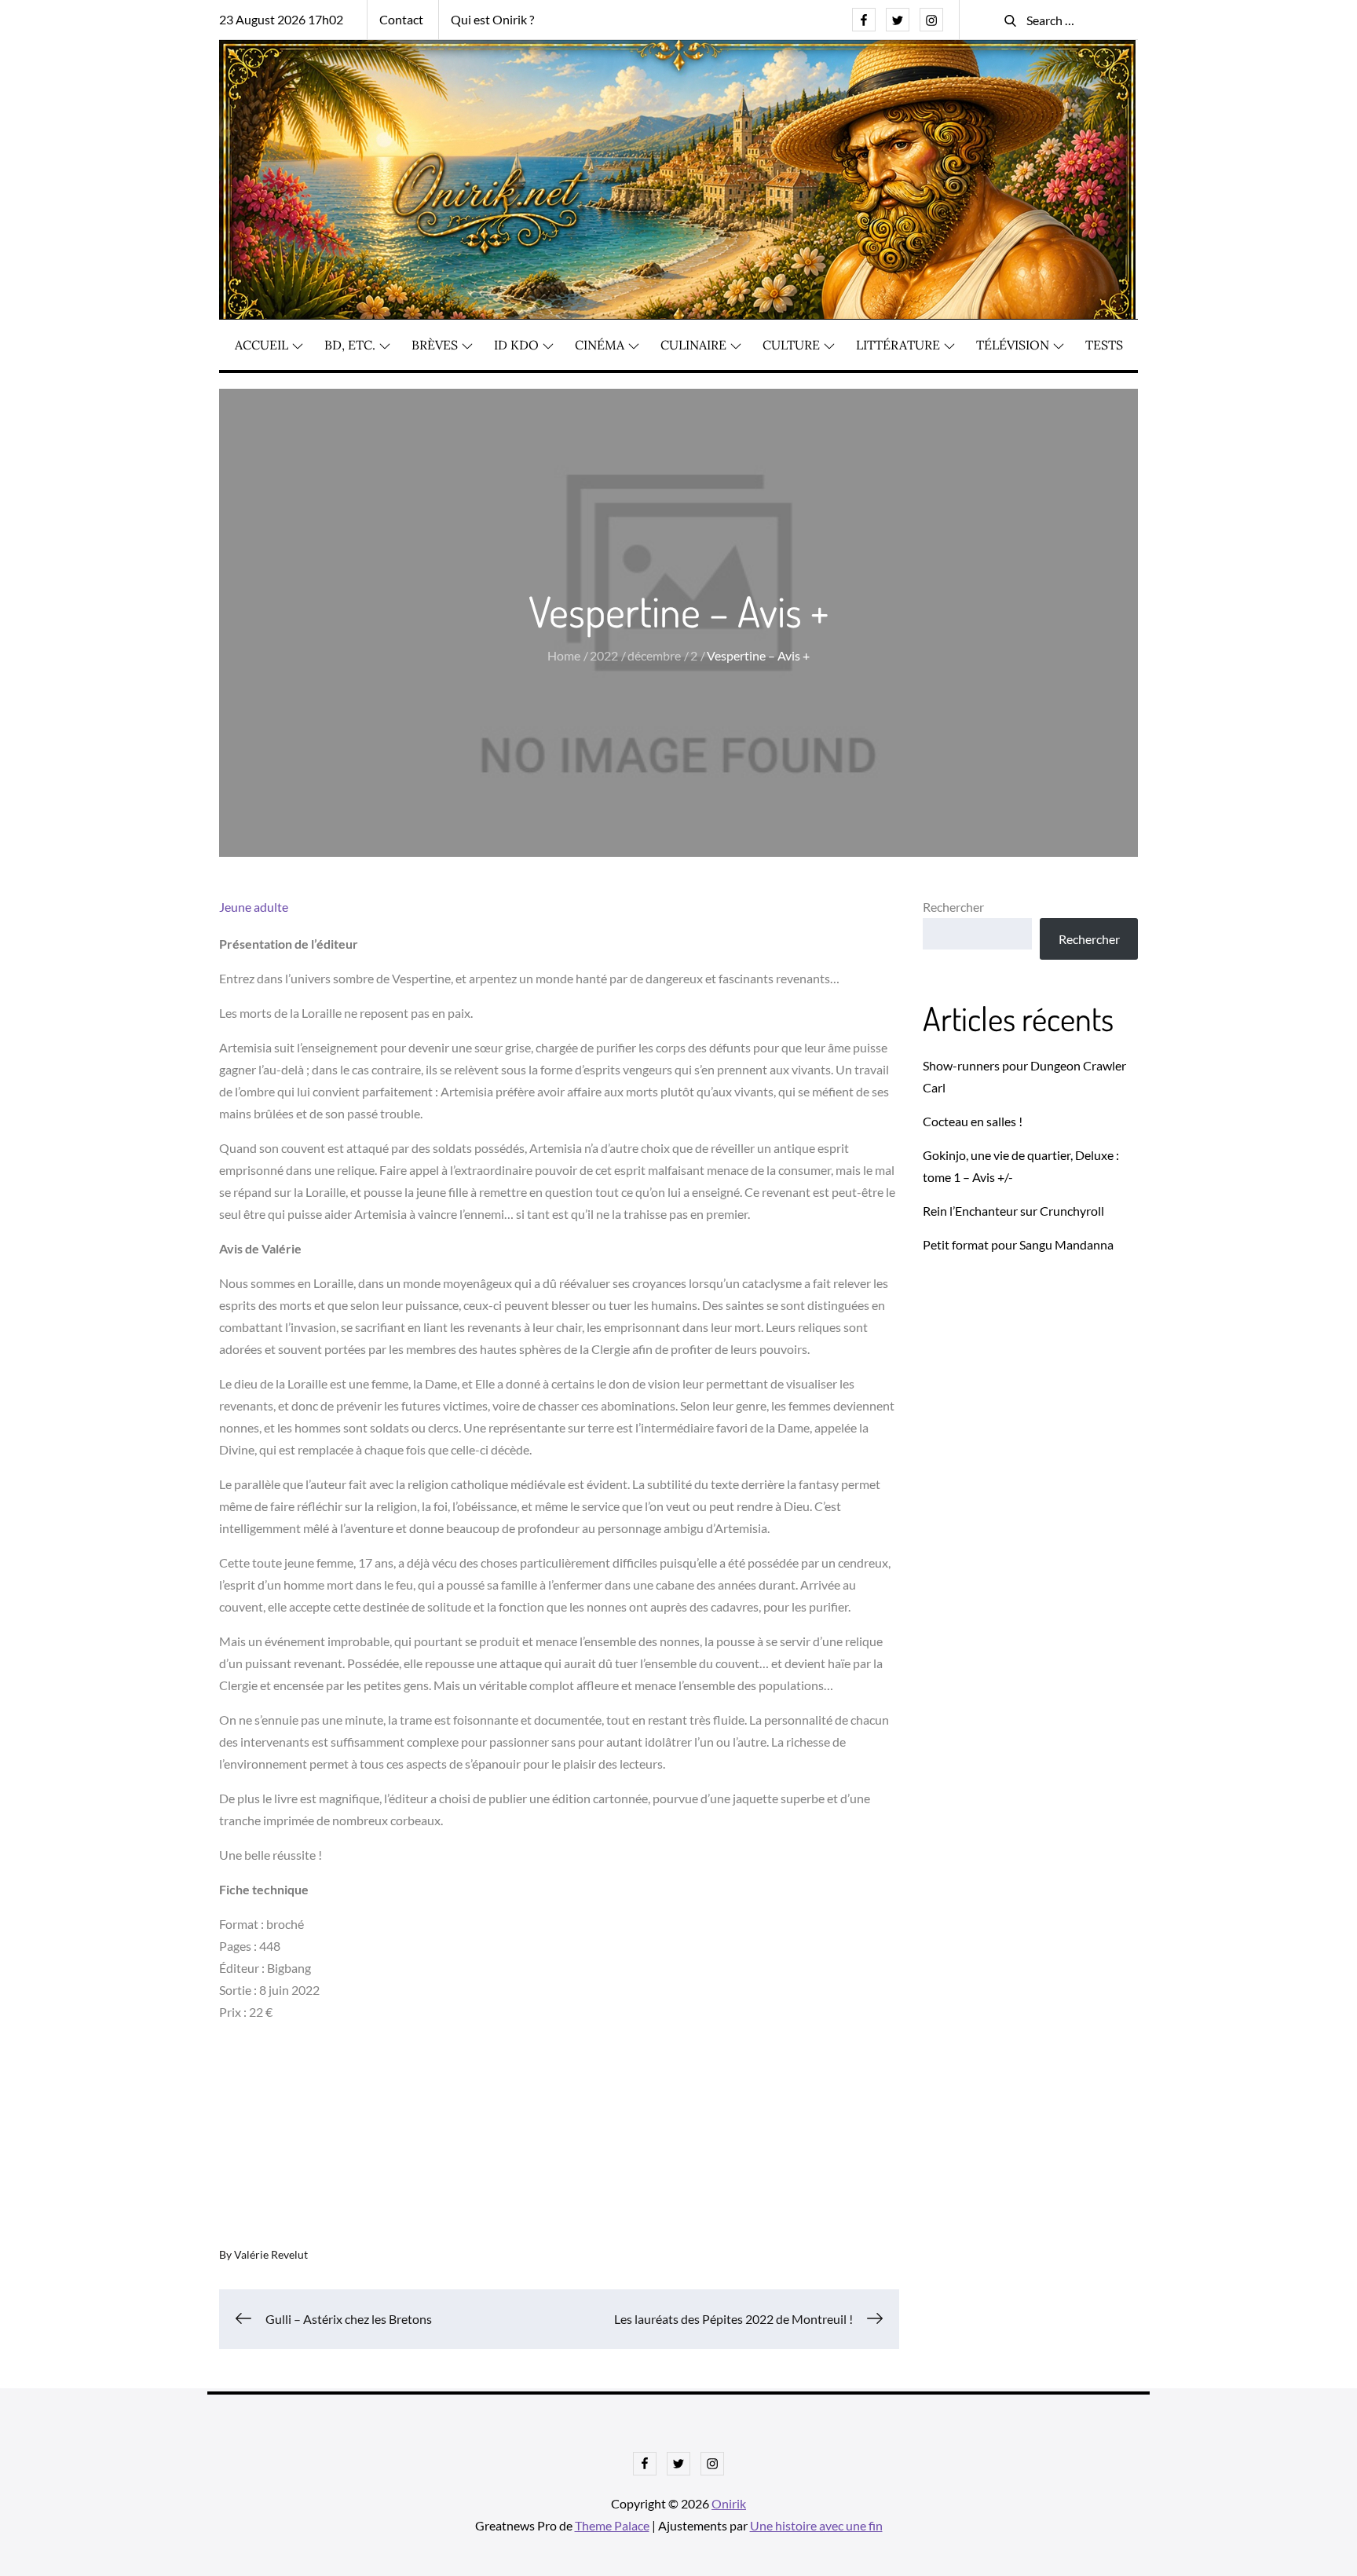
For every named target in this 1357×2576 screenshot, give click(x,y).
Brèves (435, 345)
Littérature (898, 345)
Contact (401, 19)
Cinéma (600, 345)
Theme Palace (612, 2525)
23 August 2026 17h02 (281, 19)
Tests (1104, 345)
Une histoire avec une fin (816, 2525)
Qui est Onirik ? (492, 19)
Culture (791, 345)
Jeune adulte (254, 907)
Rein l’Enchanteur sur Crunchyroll (1013, 1211)
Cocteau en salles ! (973, 1121)
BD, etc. (350, 345)
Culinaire (693, 345)
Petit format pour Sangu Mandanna (1018, 1244)
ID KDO (516, 345)
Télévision (1013, 345)
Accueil (262, 345)
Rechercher (953, 907)
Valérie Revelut (271, 2254)
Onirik (729, 2503)
